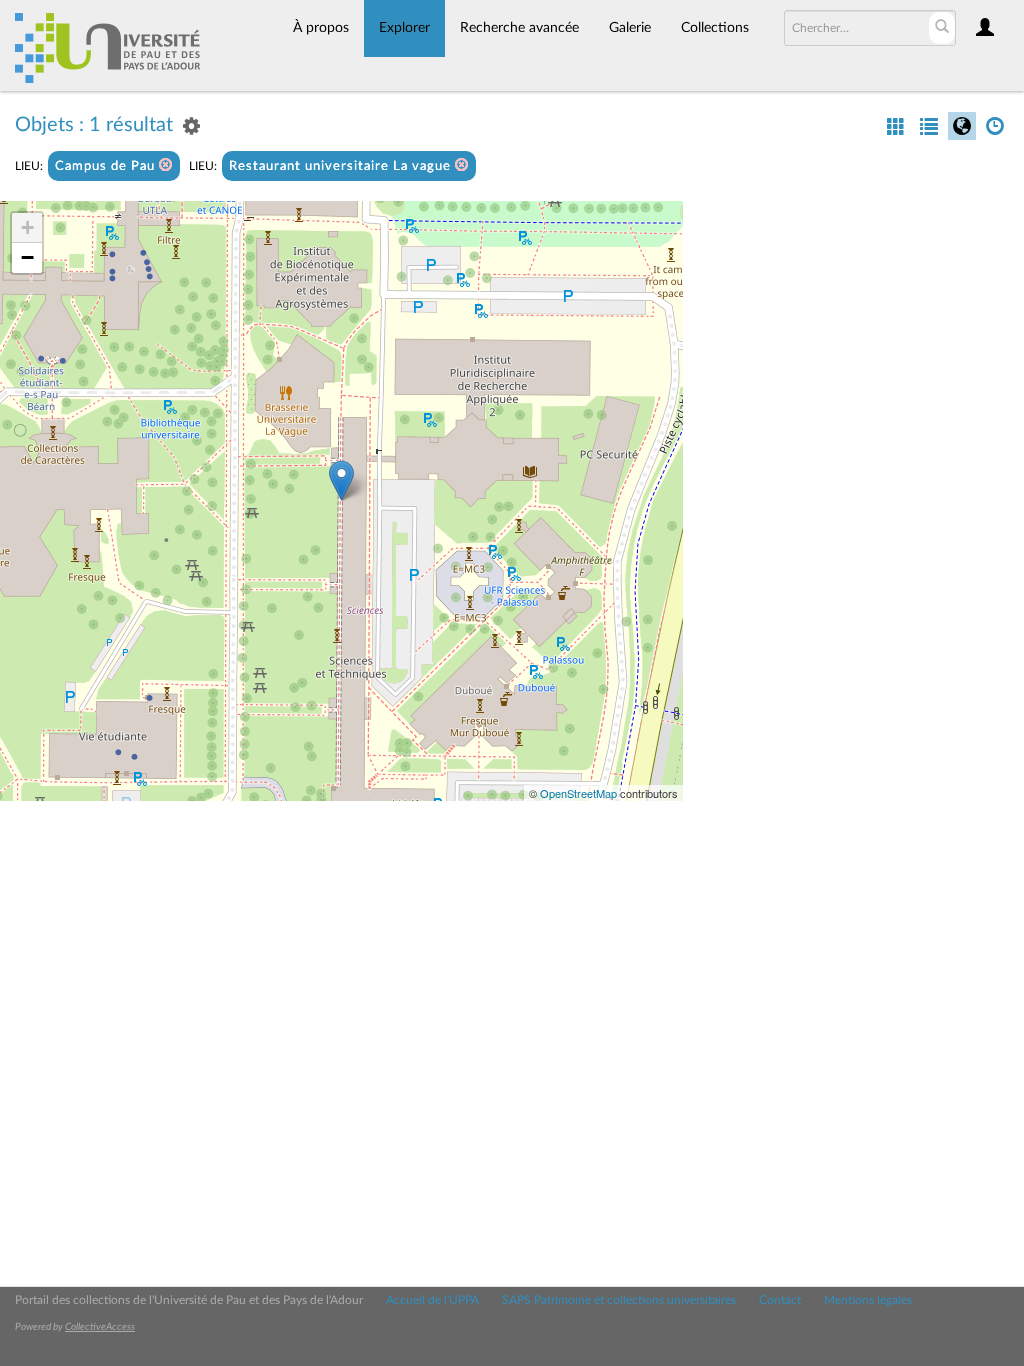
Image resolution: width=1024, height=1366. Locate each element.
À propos (321, 28)
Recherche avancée (519, 28)
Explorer (404, 28)
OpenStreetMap (578, 793)
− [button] (27, 257)
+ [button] (27, 227)
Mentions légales (868, 1300)
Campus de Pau (107, 166)
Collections (715, 28)
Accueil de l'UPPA (432, 1300)
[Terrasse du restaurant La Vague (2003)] (341, 480)
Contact (780, 1300)
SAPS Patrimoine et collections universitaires (619, 1300)
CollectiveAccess (100, 1327)
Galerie (630, 28)
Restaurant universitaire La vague (342, 166)
